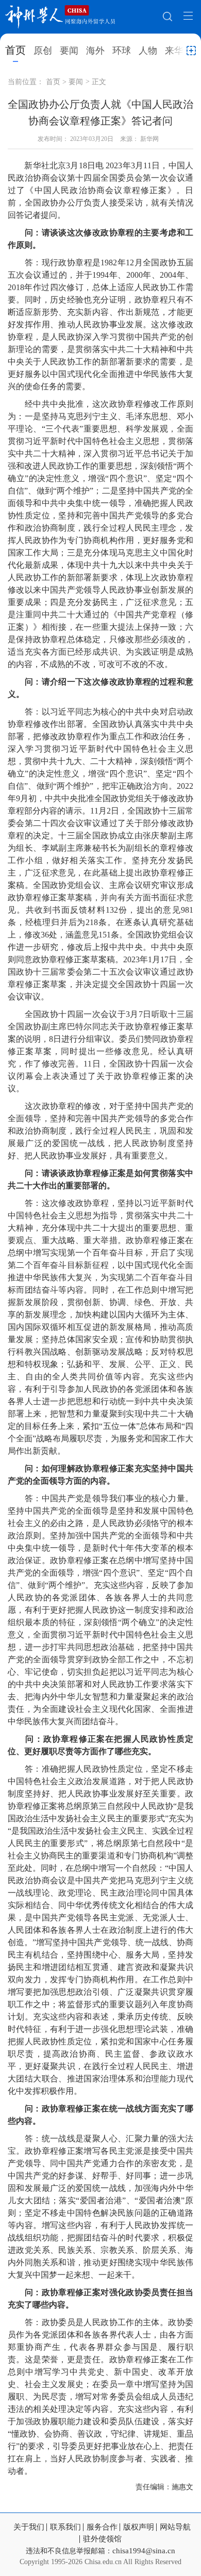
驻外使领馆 (102, 2539)
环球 (122, 51)
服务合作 (102, 2527)
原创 (43, 51)
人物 (148, 51)
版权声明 (139, 2527)
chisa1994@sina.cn (144, 2551)
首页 (15, 50)
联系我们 (65, 2527)
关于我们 (29, 2527)
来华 (174, 51)
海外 (95, 51)
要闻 (69, 51)
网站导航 (175, 2527)
